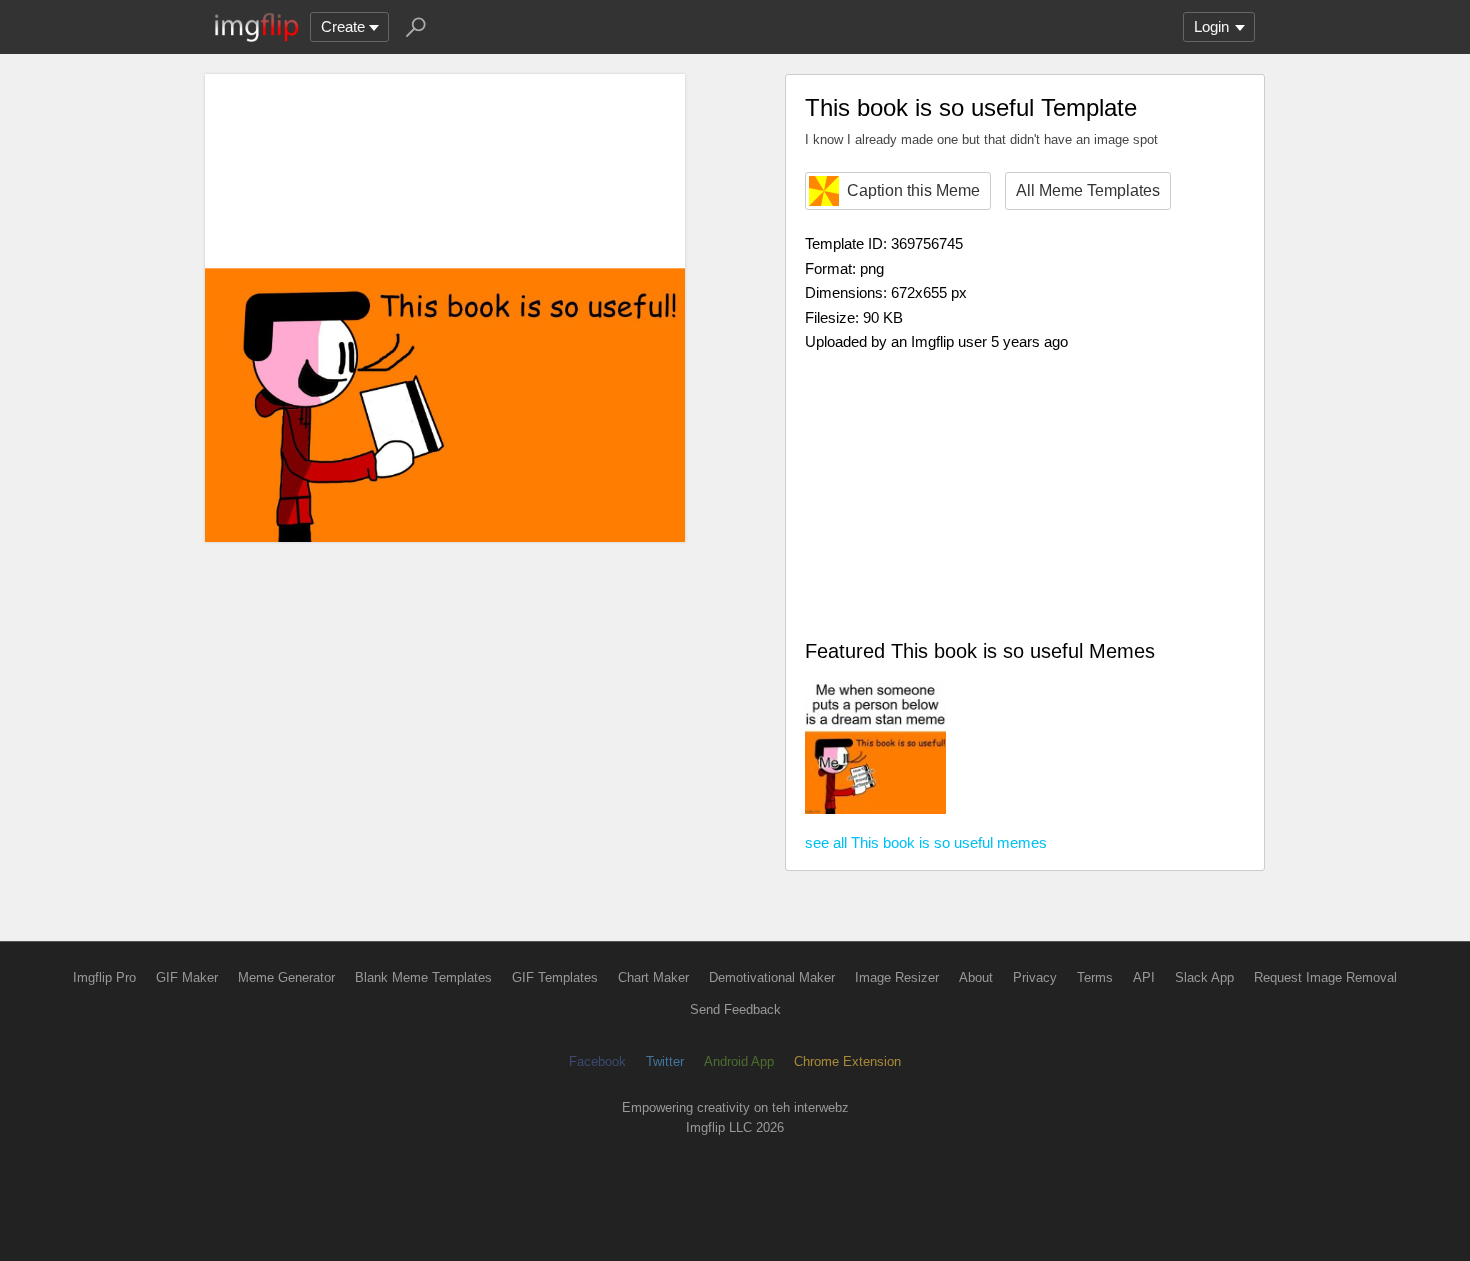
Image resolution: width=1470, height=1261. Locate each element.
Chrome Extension (847, 1061)
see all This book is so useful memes (926, 842)
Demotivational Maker (772, 977)
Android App (739, 1061)
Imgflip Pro (104, 977)
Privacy (1035, 977)
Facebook (597, 1061)
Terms (1095, 977)
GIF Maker (187, 977)
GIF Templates (555, 977)
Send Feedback (735, 1009)
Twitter (665, 1061)
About (976, 977)
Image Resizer (897, 977)
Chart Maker (653, 977)
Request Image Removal (1325, 977)
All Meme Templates (1088, 190)
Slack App (1204, 977)
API (1144, 977)
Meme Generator (286, 977)
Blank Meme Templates (423, 977)
